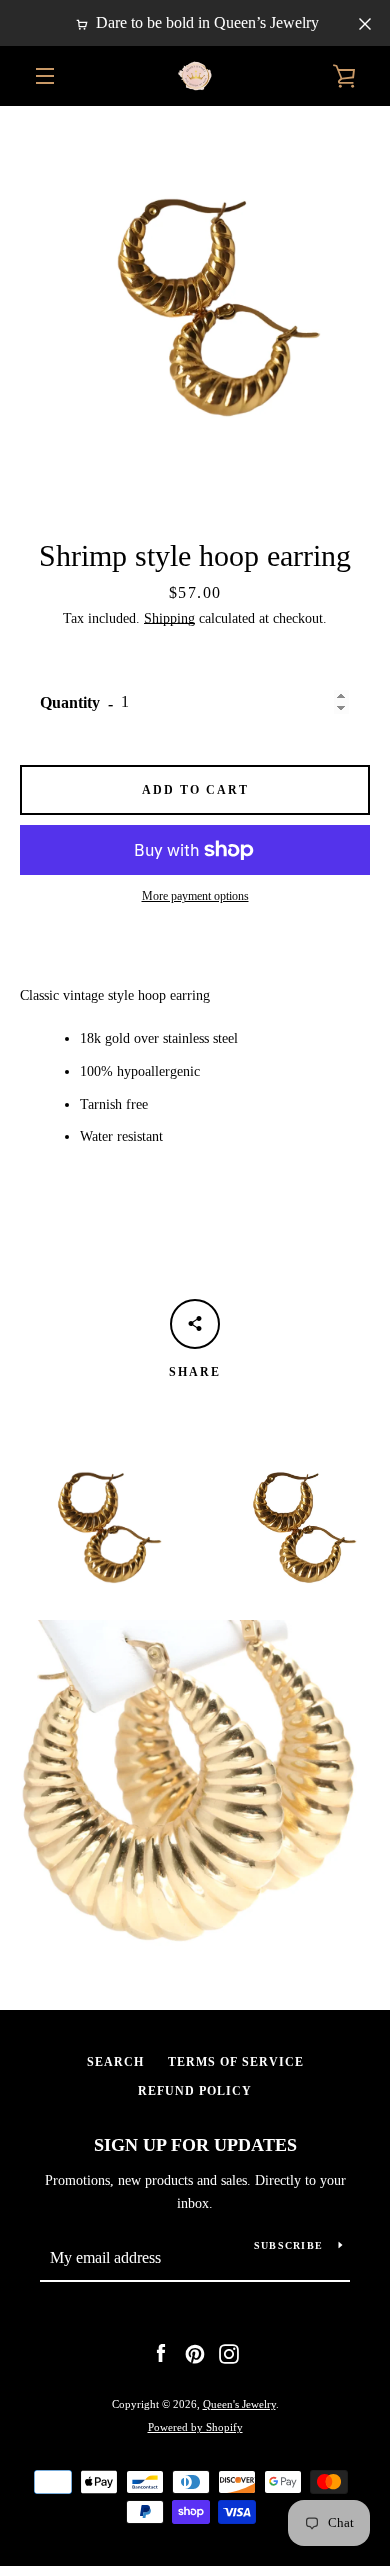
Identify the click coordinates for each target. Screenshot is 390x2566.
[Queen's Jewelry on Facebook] (161, 2352)
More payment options (195, 896)
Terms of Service (236, 2062)
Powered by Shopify (195, 2427)
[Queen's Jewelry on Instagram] (229, 2352)
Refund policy (195, 2091)
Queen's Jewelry (239, 2404)
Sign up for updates (195, 2145)
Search (115, 2062)
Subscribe (288, 2245)
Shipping (169, 618)
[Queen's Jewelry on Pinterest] (195, 2352)
